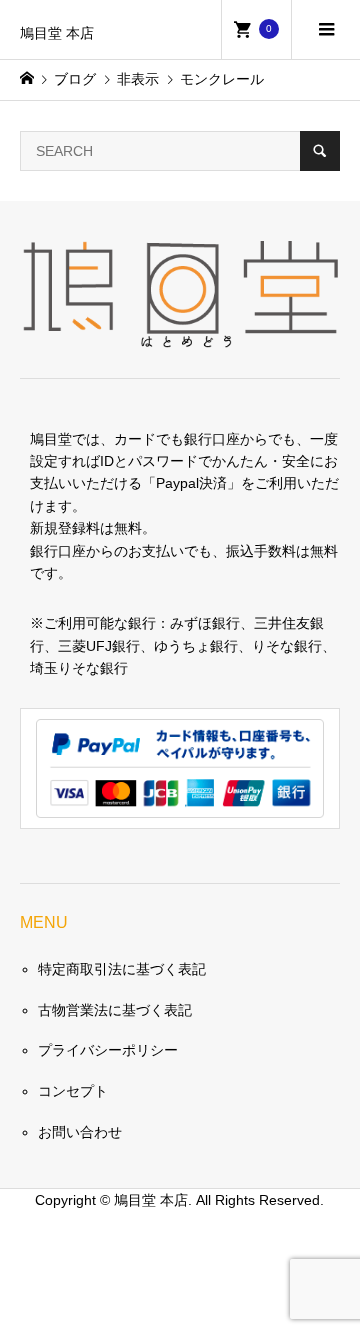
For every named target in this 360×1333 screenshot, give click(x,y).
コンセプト (73, 1091)
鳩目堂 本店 (57, 33)
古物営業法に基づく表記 (115, 1010)
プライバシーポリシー (108, 1050)
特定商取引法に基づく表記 (122, 969)
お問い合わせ (80, 1132)
